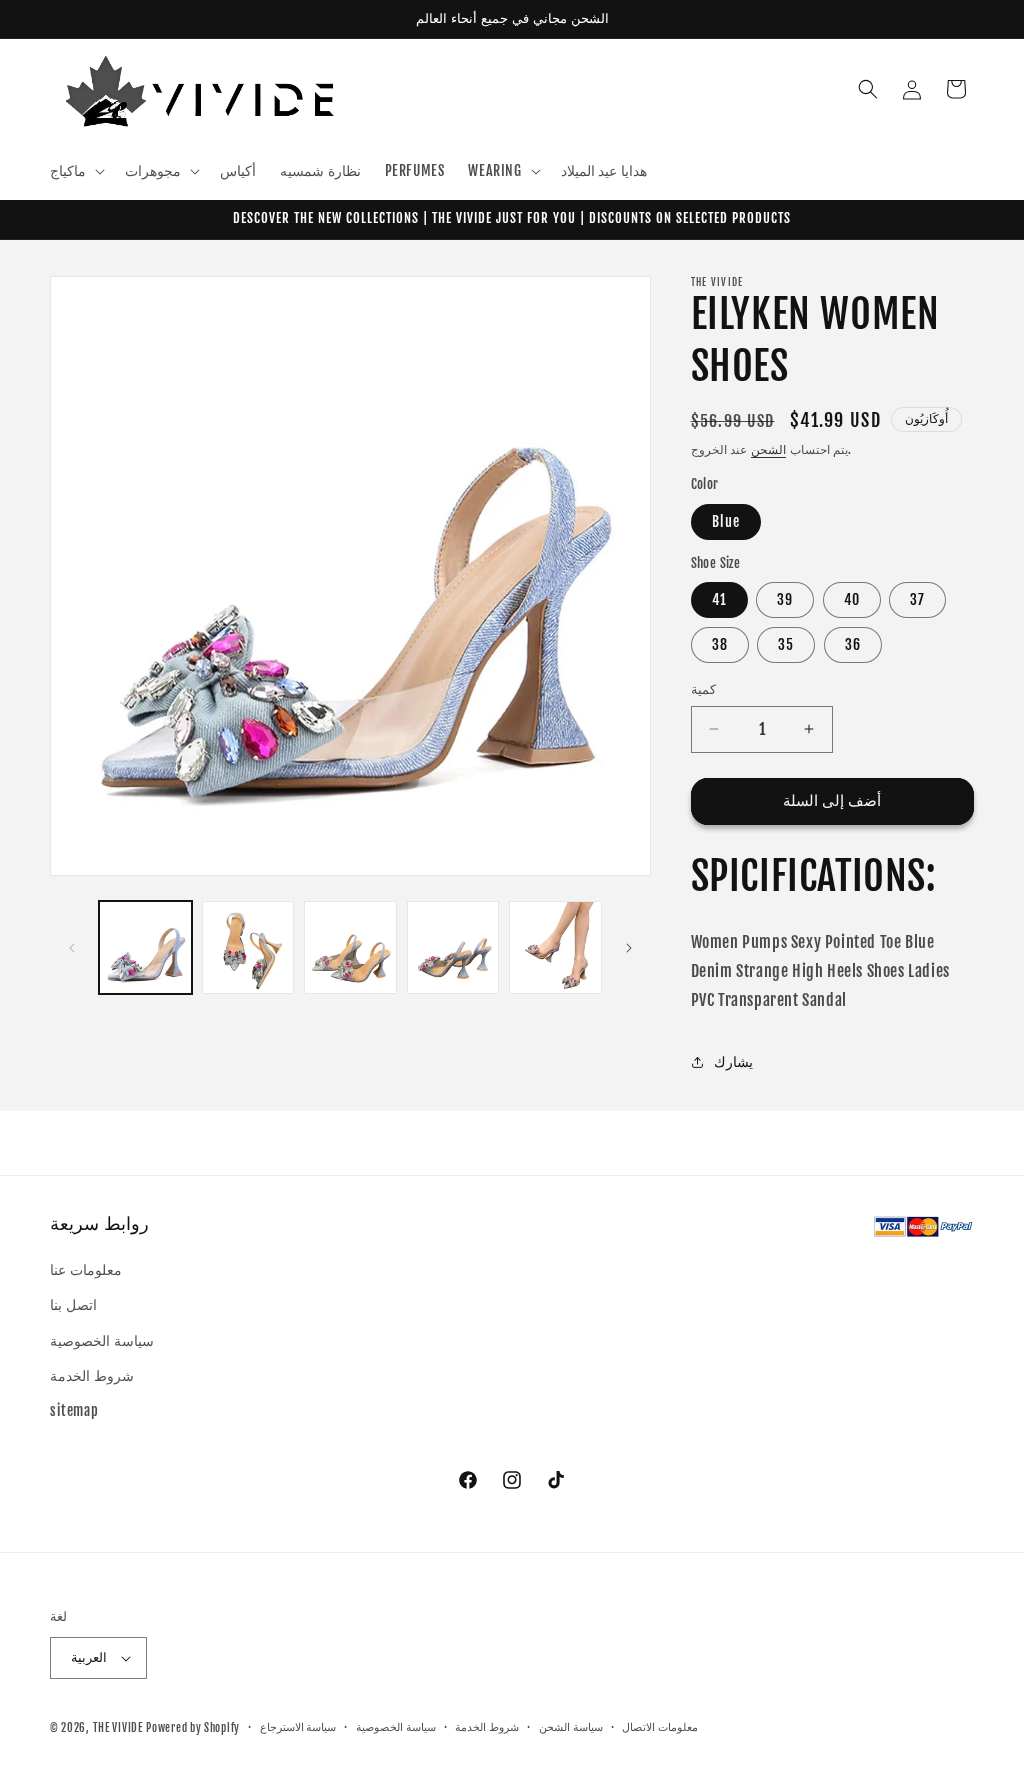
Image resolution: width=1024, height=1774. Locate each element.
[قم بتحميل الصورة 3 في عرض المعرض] (350, 947)
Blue (726, 521)
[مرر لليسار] (72, 948)
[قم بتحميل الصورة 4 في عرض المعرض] (453, 947)
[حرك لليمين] (629, 948)
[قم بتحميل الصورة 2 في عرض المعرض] (248, 947)
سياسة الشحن (571, 1727)
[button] (75, 171)
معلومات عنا (86, 1269)
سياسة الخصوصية (102, 1340)
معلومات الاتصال (660, 1727)
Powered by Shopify (193, 1728)
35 (786, 644)
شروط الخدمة (92, 1375)
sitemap (74, 1410)
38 (720, 644)
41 (719, 599)
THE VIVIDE (118, 1728)
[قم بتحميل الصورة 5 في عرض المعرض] (555, 947)
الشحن (768, 449)
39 (785, 599)
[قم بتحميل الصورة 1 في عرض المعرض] (145, 947)
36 (853, 644)
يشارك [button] (733, 1061)
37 (917, 599)
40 (852, 599)
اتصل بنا (73, 1304)
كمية (703, 689)
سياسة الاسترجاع (298, 1727)
